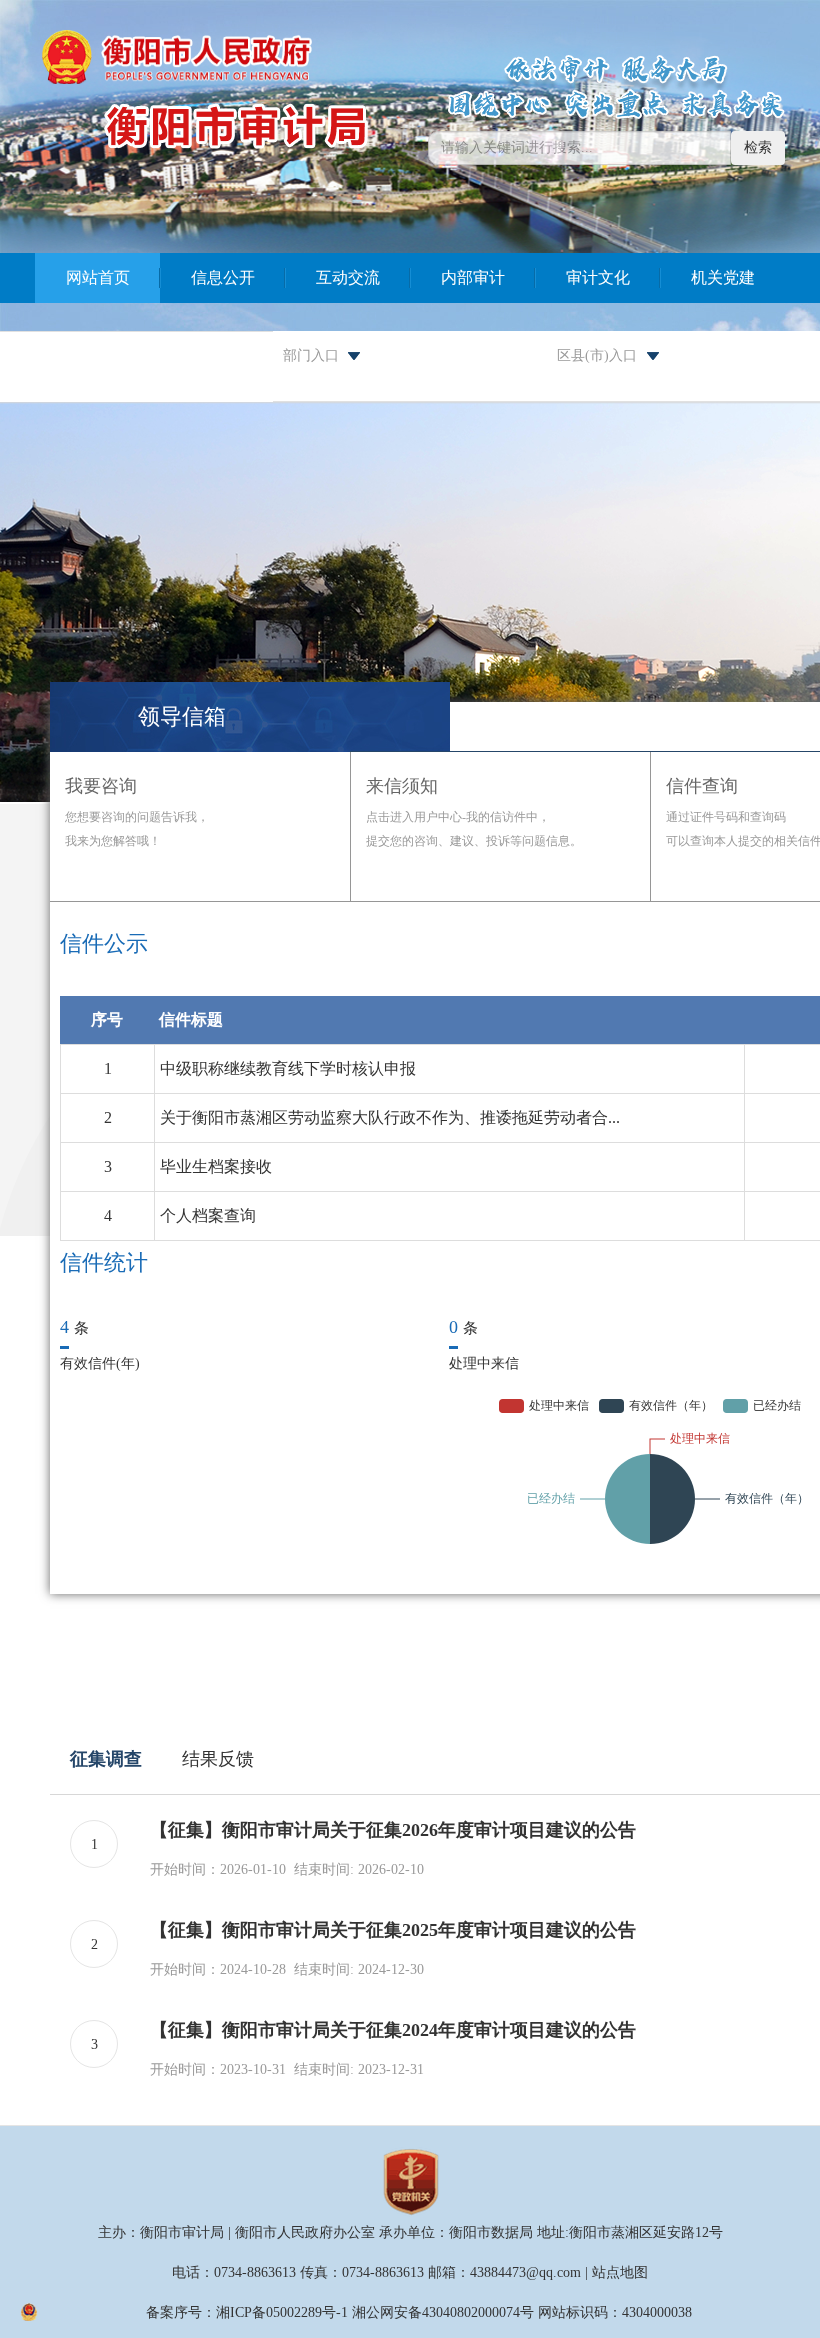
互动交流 (348, 277)
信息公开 (223, 277)
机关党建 (723, 277)
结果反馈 (218, 1759)
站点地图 (620, 2272)
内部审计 (473, 277)
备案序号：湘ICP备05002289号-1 (247, 2312)
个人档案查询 (208, 1215)
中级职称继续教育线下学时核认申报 (288, 1068)
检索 (758, 147)
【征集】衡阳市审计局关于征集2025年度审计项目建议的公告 (393, 1930)
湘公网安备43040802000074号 (443, 2312)
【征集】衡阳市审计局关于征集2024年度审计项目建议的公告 (393, 2030)
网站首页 (98, 277)
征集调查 (106, 1759)
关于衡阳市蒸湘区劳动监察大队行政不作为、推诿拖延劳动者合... (390, 1117)
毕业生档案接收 (216, 1166)
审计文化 (598, 277)
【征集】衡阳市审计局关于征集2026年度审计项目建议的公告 (393, 1830)
